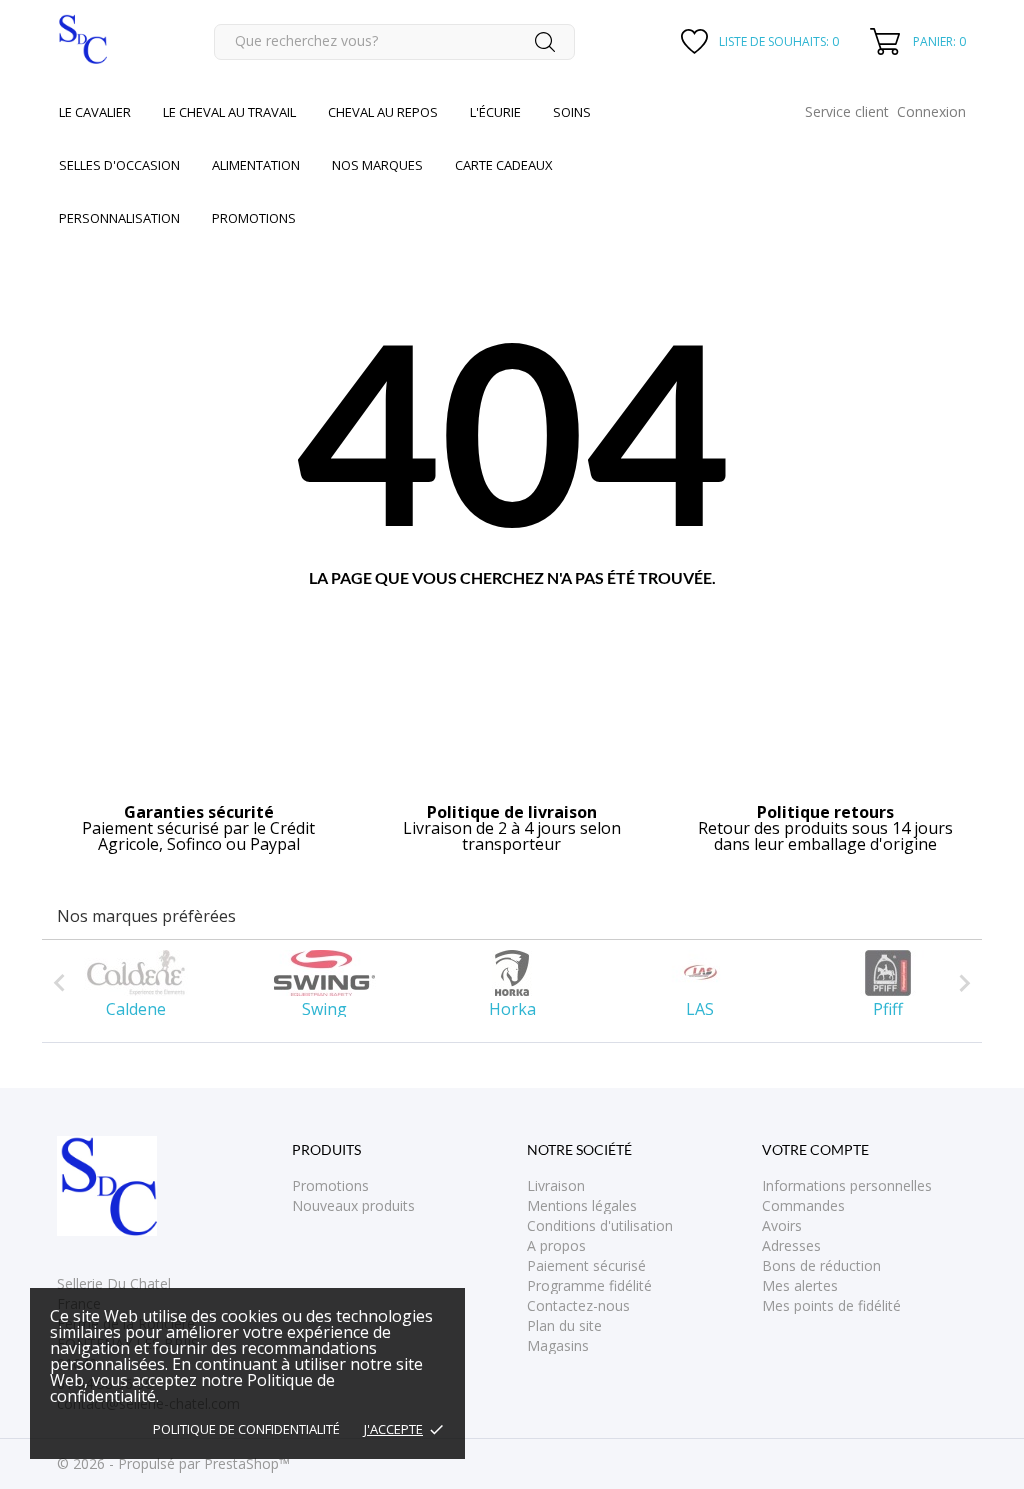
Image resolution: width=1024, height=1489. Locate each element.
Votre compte (815, 1149)
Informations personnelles (847, 1185)
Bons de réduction (821, 1265)
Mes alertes (800, 1285)
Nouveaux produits (353, 1205)
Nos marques (377, 165)
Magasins (558, 1345)
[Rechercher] (545, 42)
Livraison (556, 1185)
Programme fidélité (589, 1285)
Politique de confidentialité (246, 1429)
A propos (556, 1245)
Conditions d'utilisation (600, 1225)
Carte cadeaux (504, 165)
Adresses (791, 1245)
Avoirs (782, 1225)
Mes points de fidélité (831, 1305)
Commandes (803, 1205)
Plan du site (564, 1325)
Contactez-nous (578, 1305)
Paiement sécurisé (586, 1265)
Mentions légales (582, 1205)
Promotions (330, 1185)
